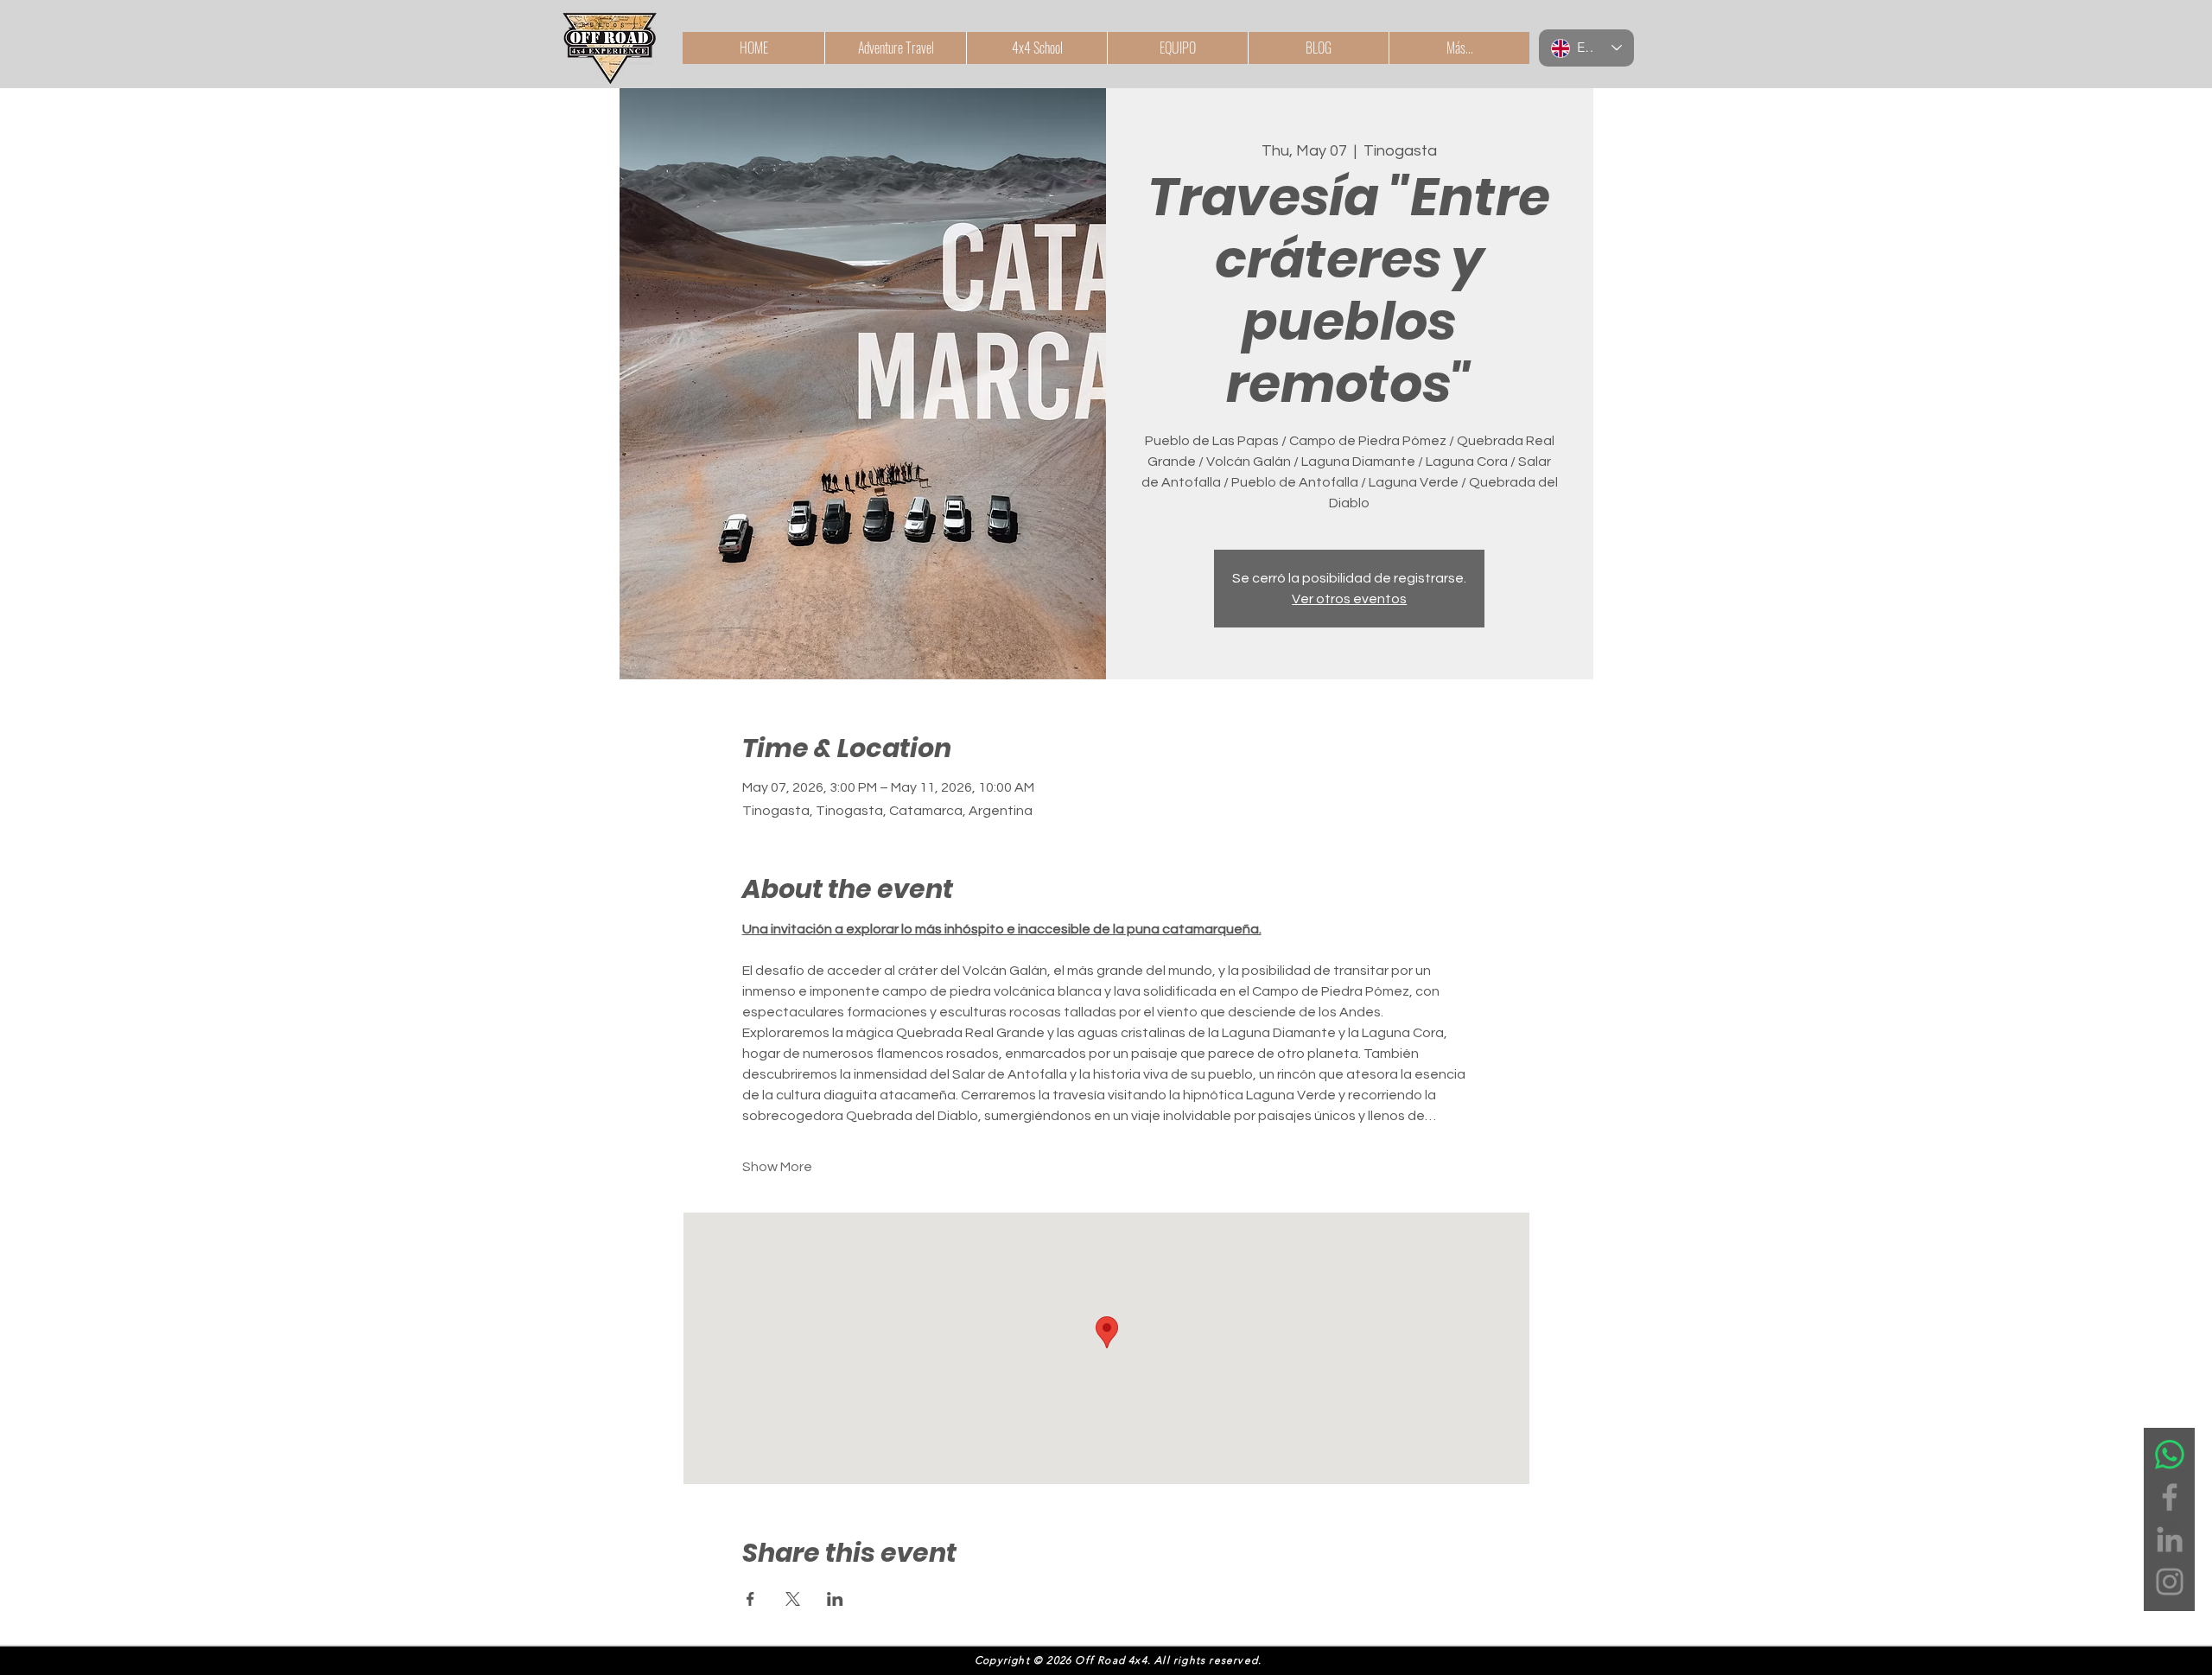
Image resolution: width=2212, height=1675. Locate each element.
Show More (777, 1167)
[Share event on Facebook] (750, 1599)
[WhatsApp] (2170, 1455)
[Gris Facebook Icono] (2170, 1497)
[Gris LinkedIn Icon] (2170, 1539)
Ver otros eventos (1349, 599)
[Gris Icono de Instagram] (2170, 1582)
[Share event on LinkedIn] (835, 1599)
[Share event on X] (793, 1599)
